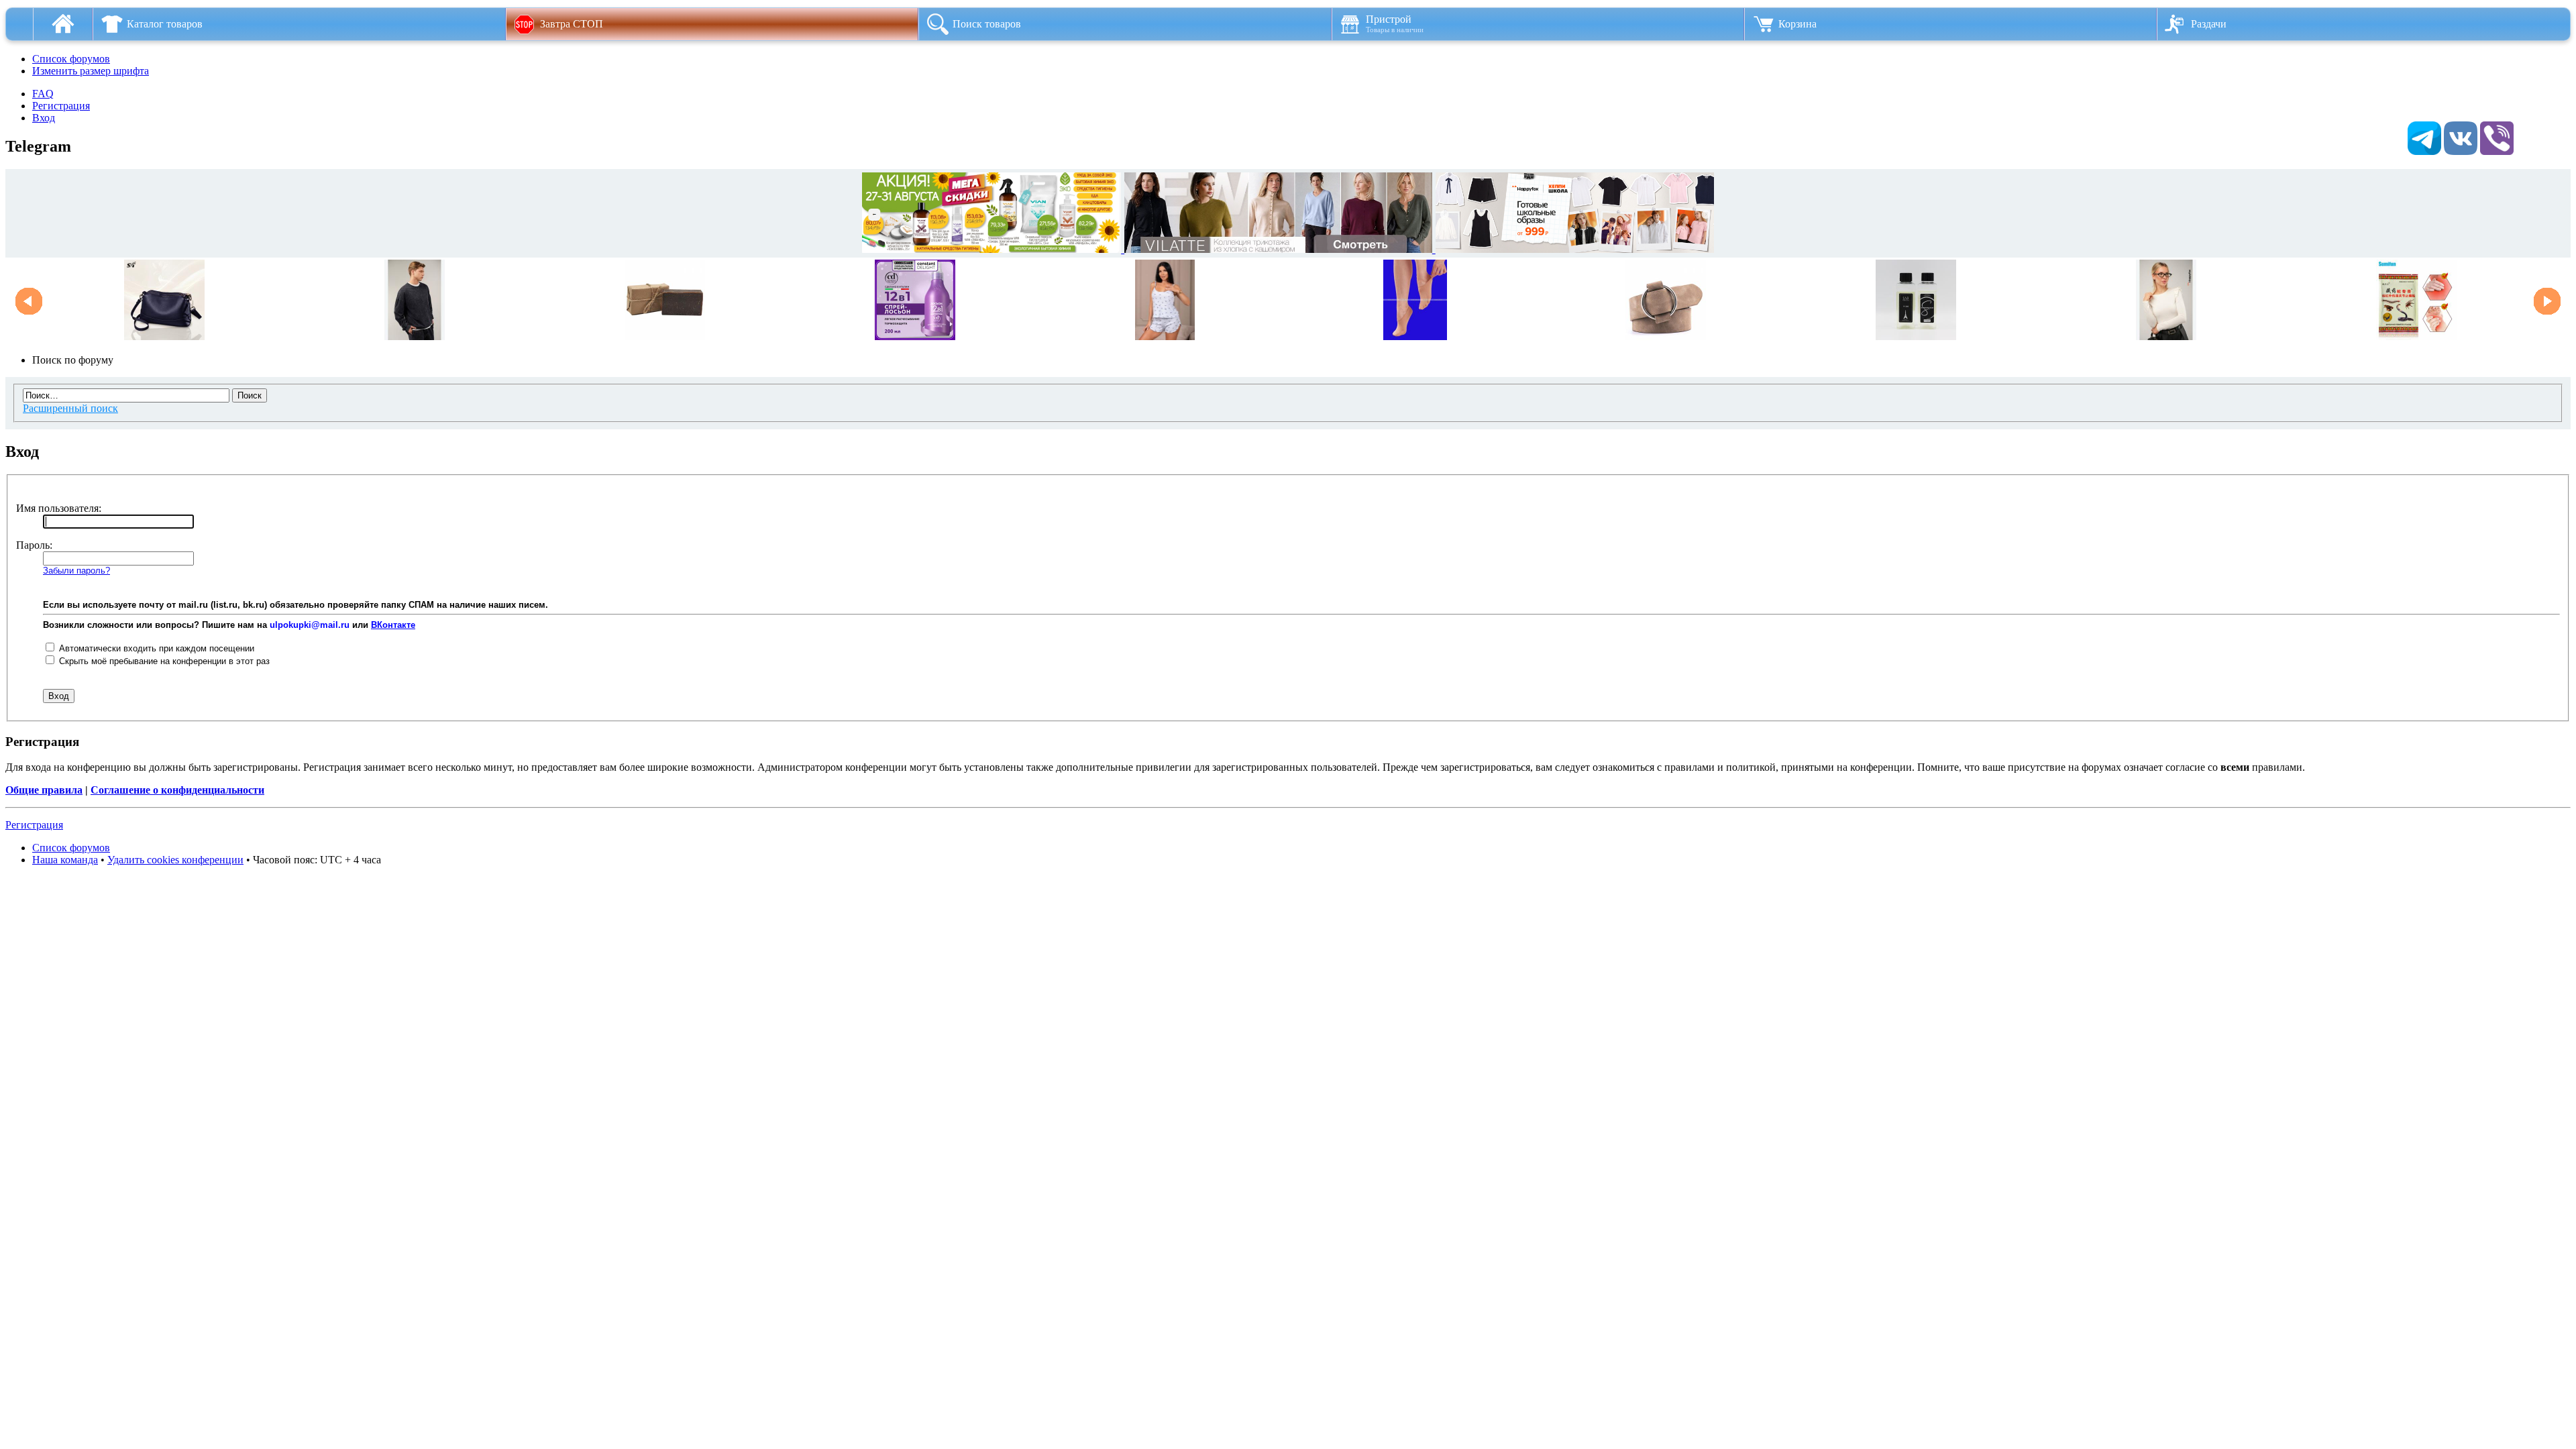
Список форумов (71, 59)
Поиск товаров (987, 24)
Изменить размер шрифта (91, 71)
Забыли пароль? (76, 571)
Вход (44, 118)
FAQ (43, 94)
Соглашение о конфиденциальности (177, 790)
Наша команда (65, 860)
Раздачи (2209, 24)
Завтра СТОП (572, 24)
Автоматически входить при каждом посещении (155, 648)
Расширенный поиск (70, 408)
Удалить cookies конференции (175, 860)
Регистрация (61, 106)
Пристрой (1395, 23)
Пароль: (34, 545)
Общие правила (44, 790)
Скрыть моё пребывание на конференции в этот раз (163, 661)
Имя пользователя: (59, 508)
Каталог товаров (165, 24)
